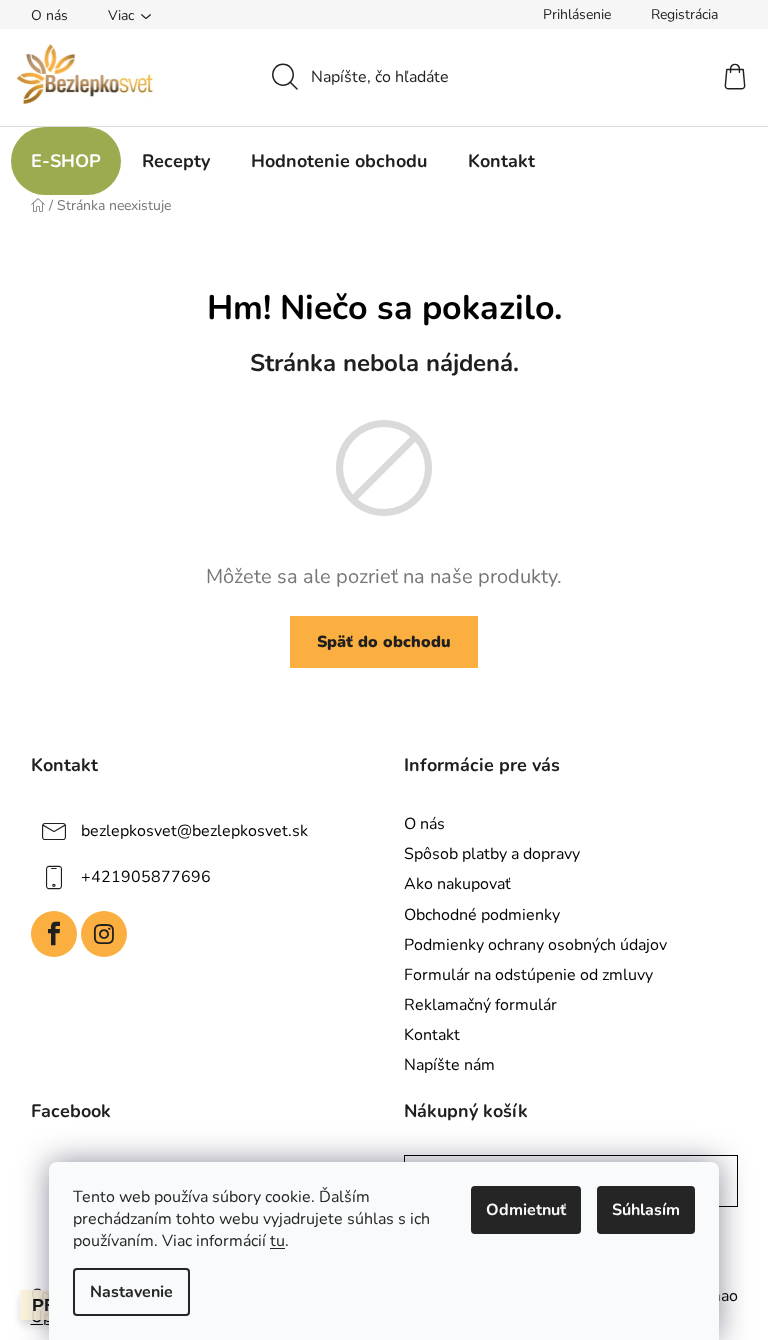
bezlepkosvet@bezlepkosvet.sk (194, 831)
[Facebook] (54, 934)
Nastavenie (131, 1292)
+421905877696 (146, 877)
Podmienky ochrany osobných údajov (535, 945)
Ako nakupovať (457, 884)
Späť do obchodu (384, 642)
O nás (49, 15)
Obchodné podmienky (482, 915)
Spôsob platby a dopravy (492, 854)
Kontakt (432, 1035)
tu (277, 1241)
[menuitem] (66, 161)
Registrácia (684, 14)
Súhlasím (646, 1210)
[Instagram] (104, 934)
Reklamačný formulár (480, 1005)
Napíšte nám (449, 1065)
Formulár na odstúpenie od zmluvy (528, 975)
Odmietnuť (526, 1210)
